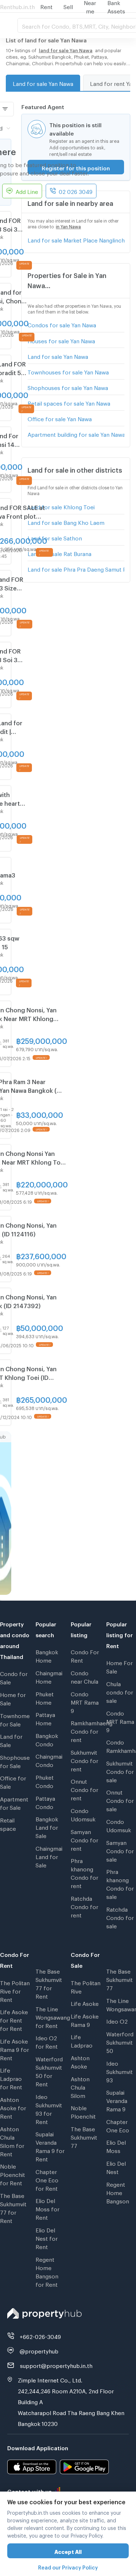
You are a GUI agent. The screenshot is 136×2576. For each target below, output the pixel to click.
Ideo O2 (117, 2020)
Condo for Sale (14, 1677)
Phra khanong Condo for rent (85, 1872)
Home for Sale (13, 1698)
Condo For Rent (85, 1655)
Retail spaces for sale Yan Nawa (69, 402)
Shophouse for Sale (15, 1761)
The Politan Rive (86, 1986)
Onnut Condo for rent (85, 1789)
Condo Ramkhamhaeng (121, 1745)
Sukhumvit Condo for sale (120, 1771)
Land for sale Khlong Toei (61, 506)
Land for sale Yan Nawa (43, 83)
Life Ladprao (82, 2040)
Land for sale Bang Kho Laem (66, 522)
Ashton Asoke (80, 2061)
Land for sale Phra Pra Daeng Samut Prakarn (76, 568)
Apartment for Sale (14, 1802)
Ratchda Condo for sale (120, 1917)
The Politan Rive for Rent (15, 1990)
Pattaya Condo (45, 1802)
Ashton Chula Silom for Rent (12, 2141)
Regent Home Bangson (118, 2192)
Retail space (8, 1823)
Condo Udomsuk (83, 1814)
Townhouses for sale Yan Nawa (68, 371)
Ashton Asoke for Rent (13, 2107)
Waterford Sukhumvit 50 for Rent (49, 2071)
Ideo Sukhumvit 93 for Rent (49, 2108)
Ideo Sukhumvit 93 (119, 2071)
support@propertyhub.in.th (56, 2365)
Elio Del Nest (116, 2167)
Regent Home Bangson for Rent (47, 2271)
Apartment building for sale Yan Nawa (76, 434)
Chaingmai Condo (49, 1760)
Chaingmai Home (49, 1676)
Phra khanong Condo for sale (120, 1883)
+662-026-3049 (40, 2336)
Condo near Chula (85, 1676)
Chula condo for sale (120, 1691)
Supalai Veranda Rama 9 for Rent (50, 2146)
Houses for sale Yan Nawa (61, 340)
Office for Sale (13, 1781)
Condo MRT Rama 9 (85, 1701)
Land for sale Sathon (55, 537)
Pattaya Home (45, 1718)
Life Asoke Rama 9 (85, 2019)
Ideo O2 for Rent (47, 2041)
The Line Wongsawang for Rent (50, 2016)
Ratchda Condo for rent (85, 1906)
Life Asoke (85, 2003)
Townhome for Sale (15, 1719)
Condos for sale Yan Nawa (62, 324)
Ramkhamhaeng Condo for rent (86, 1730)
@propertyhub (39, 2350)
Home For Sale (119, 1666)
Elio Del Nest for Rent (47, 2237)
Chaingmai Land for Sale (49, 1856)
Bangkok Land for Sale (47, 1826)
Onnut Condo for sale (120, 1800)
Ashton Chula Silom (80, 2086)
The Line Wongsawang (121, 2004)
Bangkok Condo (47, 1739)
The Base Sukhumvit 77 (84, 2136)
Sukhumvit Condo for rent (85, 1760)
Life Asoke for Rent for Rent (14, 2019)
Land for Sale (11, 1740)
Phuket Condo (45, 1781)
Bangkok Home (47, 1655)
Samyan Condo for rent (85, 1839)
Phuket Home (45, 1697)
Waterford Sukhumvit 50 (120, 2041)
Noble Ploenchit (83, 2111)
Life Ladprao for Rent (11, 2078)
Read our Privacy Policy (68, 2566)
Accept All (68, 2551)
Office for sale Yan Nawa (60, 418)
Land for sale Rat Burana (59, 553)
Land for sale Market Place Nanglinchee (76, 239)
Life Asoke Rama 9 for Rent (15, 2049)
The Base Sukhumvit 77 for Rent (13, 2207)
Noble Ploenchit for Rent (13, 2174)
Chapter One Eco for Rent (47, 2179)
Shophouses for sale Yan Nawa (68, 387)
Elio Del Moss (116, 2146)
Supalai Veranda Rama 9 (117, 2100)
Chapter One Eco (118, 2125)
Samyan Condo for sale (120, 1850)
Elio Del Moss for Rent (48, 2208)
